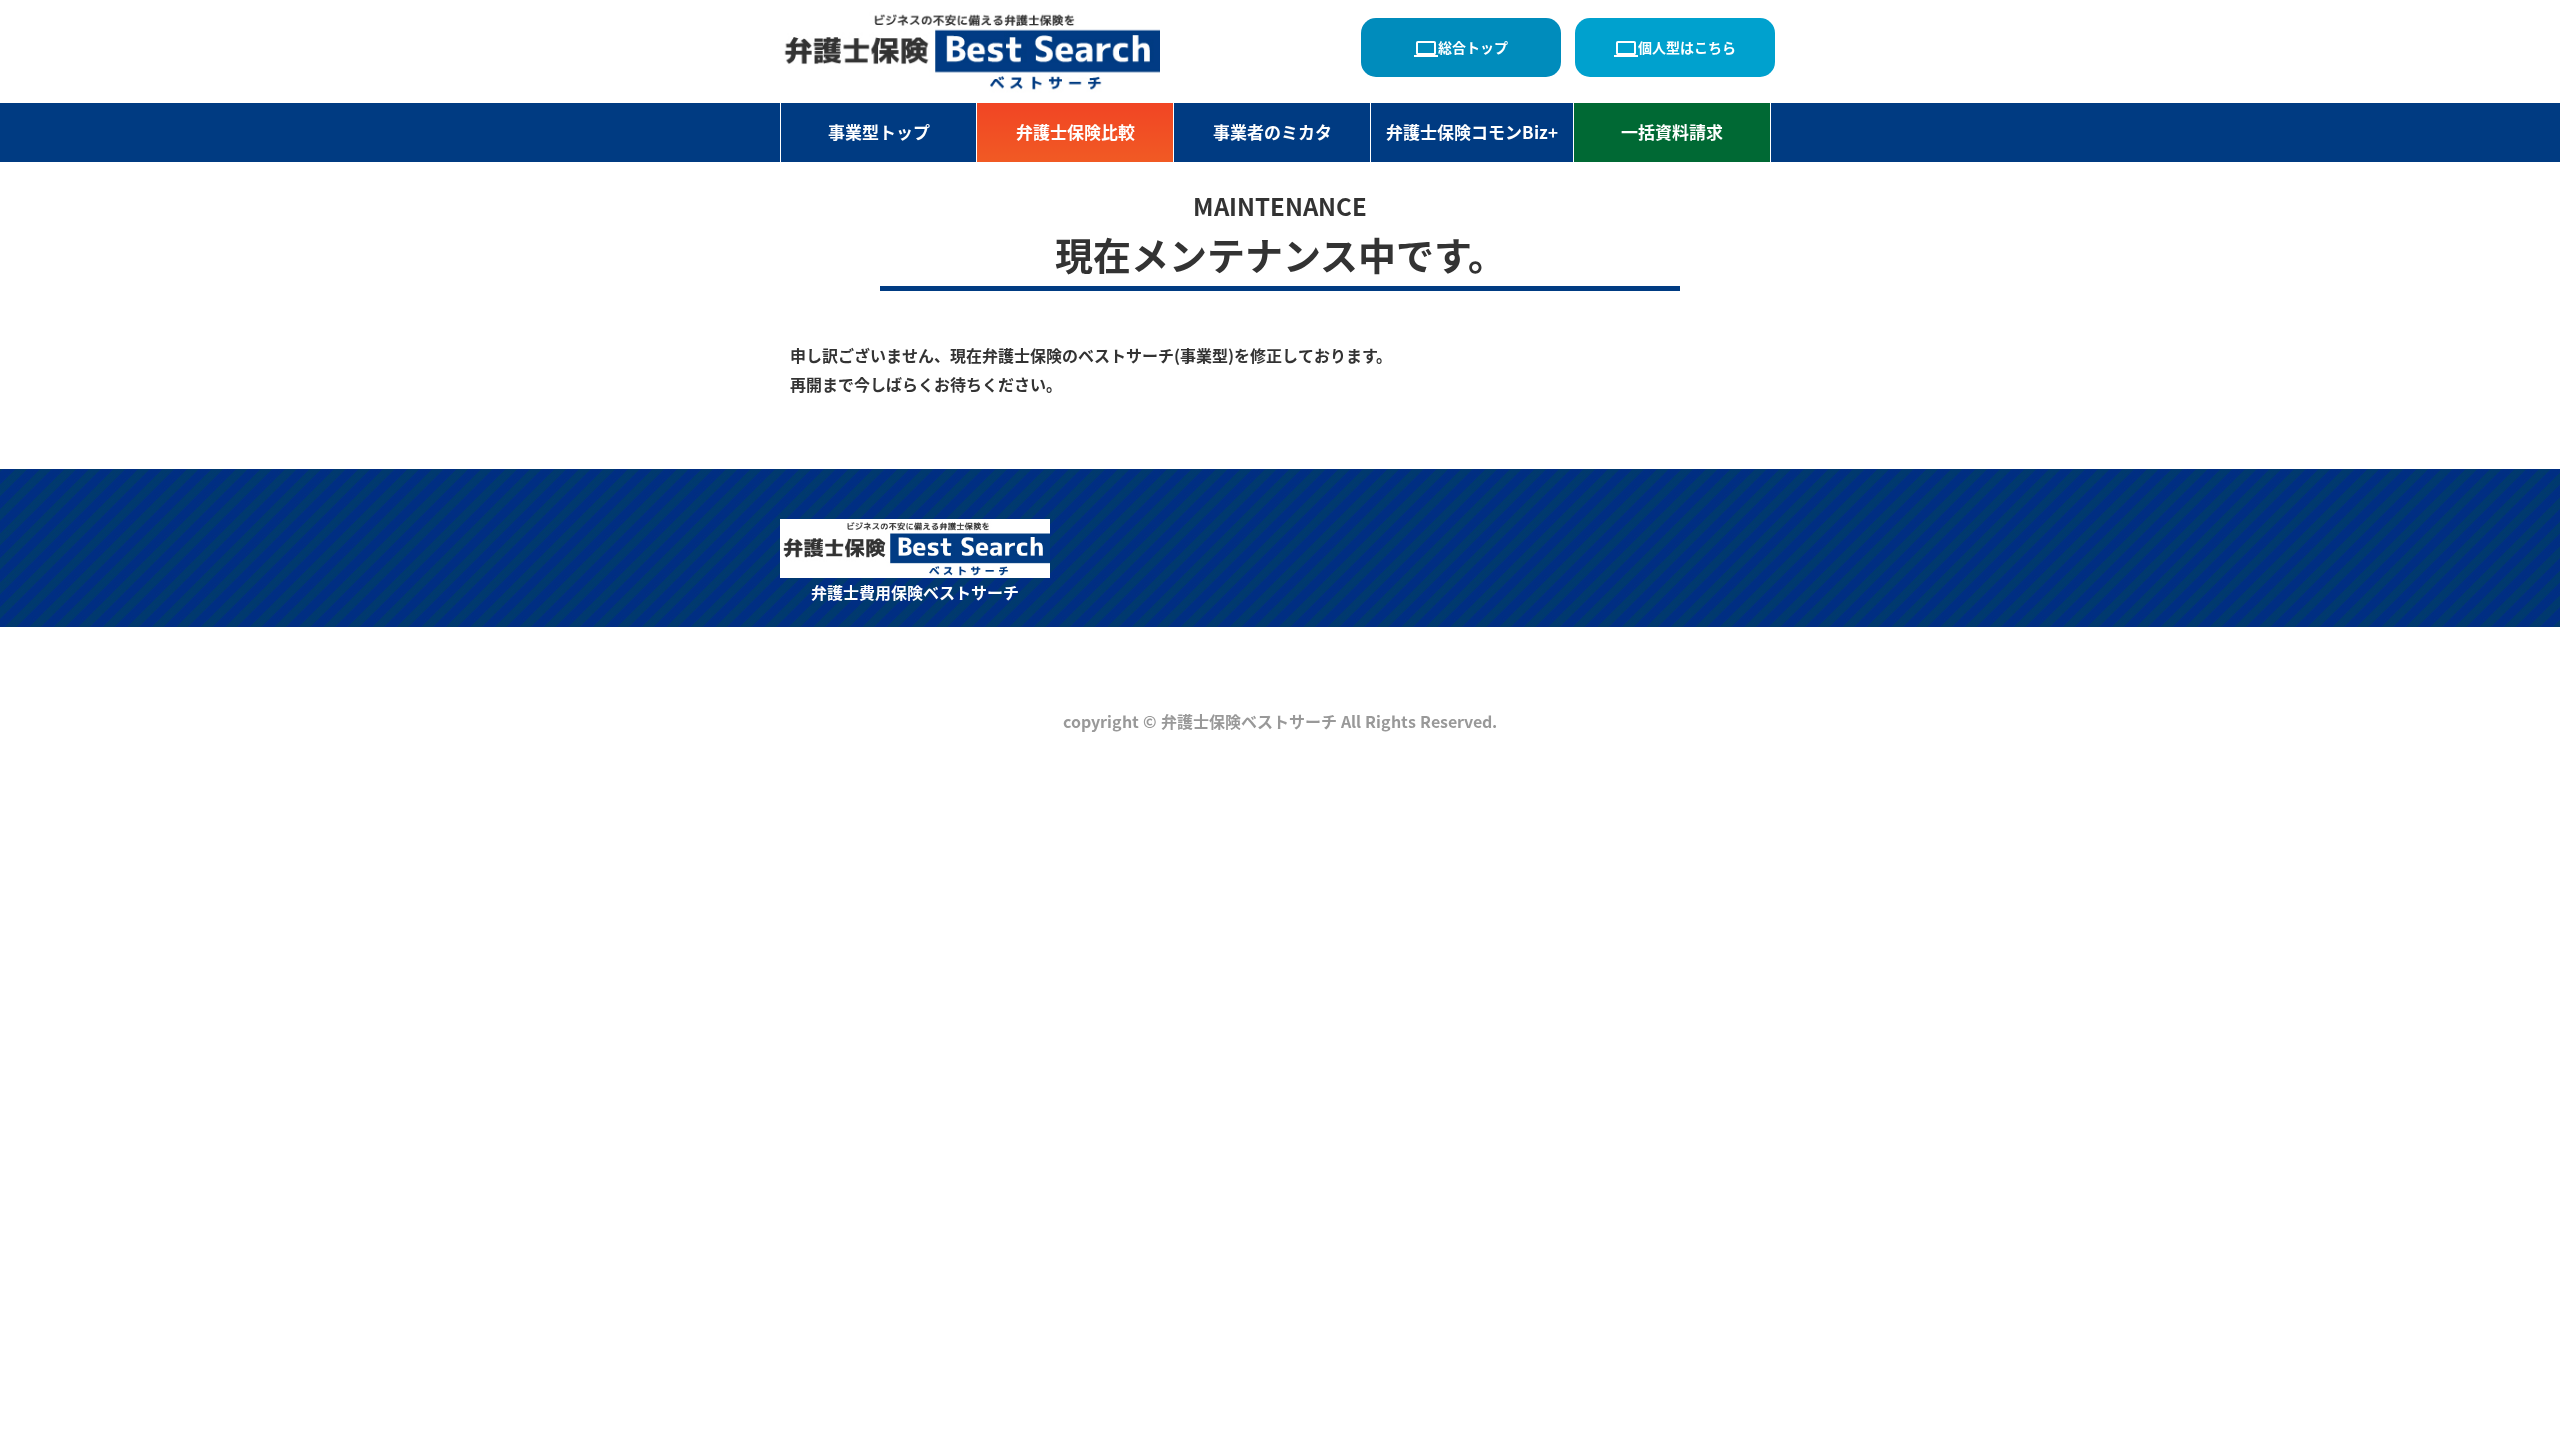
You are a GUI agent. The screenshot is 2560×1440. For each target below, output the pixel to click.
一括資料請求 (1672, 131)
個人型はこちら (1675, 49)
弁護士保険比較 (1075, 131)
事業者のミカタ (1272, 131)
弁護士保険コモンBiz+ (1472, 131)
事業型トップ (879, 131)
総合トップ (1461, 49)
